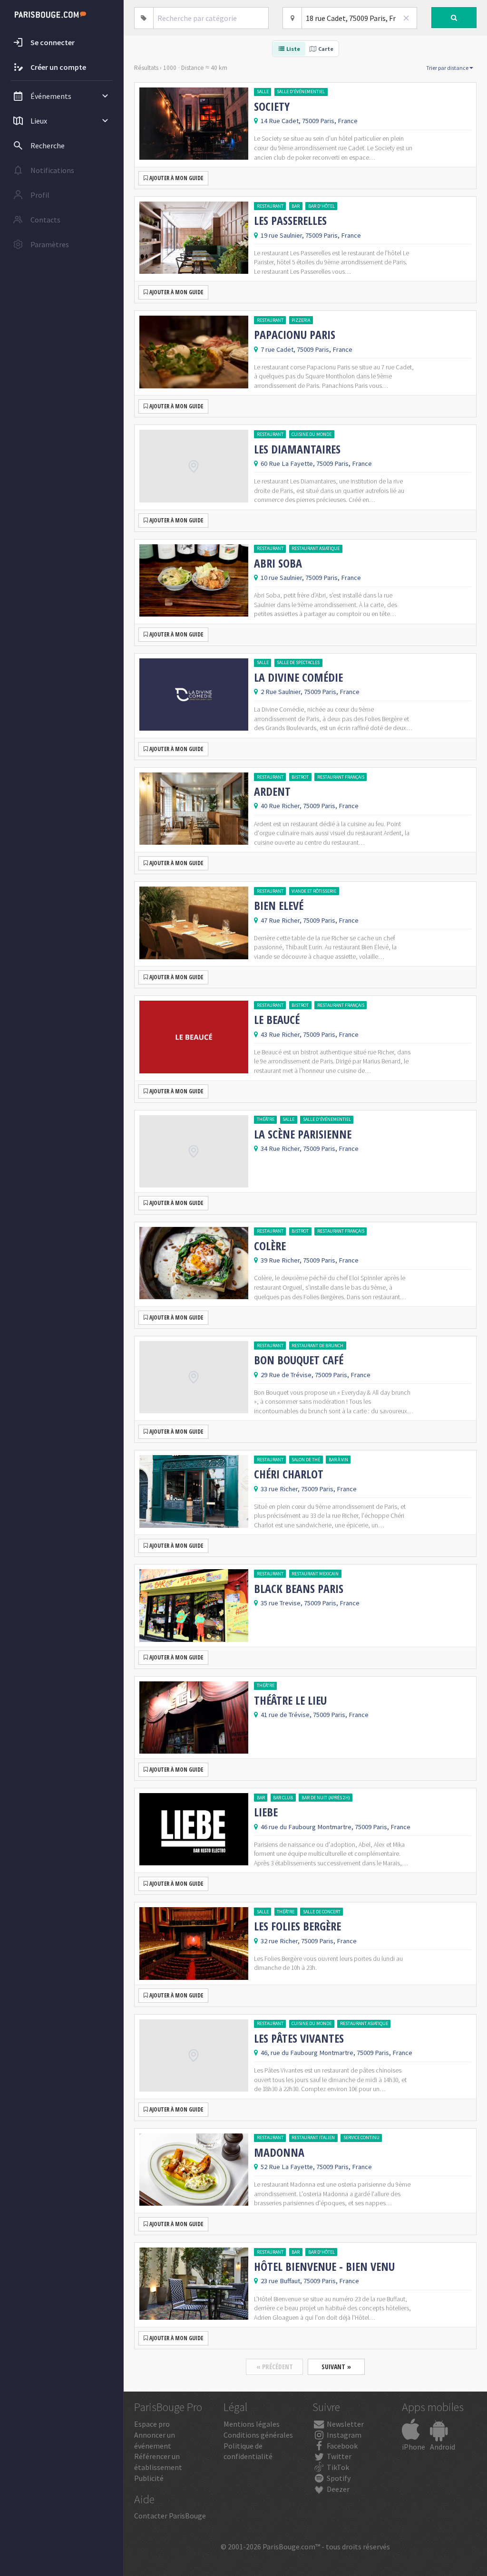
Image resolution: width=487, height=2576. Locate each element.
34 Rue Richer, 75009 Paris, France (310, 1148)
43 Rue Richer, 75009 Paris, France (310, 1034)
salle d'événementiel (301, 92)
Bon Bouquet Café (299, 1360)
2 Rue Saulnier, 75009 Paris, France (310, 692)
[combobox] (211, 18)
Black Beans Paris (299, 1589)
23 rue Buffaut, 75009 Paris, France (310, 2281)
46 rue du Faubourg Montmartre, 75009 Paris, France (336, 1827)
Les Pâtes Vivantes (299, 2038)
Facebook (341, 2446)
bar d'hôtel (321, 206)
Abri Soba (278, 563)
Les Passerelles (290, 221)
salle (263, 92)
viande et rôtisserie (314, 891)
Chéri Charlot (289, 1474)
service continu (361, 2137)
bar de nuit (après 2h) (326, 1798)
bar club (283, 1798)
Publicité (149, 2478)
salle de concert (322, 1912)
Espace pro (152, 2424)
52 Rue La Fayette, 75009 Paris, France (316, 2167)
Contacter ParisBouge (170, 2516)
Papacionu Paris (295, 335)
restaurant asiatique (316, 548)
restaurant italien (313, 2137)
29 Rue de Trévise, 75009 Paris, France (316, 1375)
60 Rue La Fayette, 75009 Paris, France (316, 463)
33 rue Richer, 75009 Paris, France (309, 1489)
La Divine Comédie (298, 677)
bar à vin (338, 1460)
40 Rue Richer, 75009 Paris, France (310, 806)
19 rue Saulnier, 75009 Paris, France (311, 235)
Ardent (272, 791)
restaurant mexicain (315, 1574)
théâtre (266, 1119)
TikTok (337, 2467)
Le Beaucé (277, 1020)
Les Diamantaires (297, 449)
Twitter (338, 2456)
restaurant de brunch (317, 1346)
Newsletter (345, 2424)
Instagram (343, 2435)
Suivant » (336, 2367)
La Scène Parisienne (303, 1134)
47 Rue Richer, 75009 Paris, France (310, 920)
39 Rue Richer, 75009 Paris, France (310, 1260)
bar (296, 206)
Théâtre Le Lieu (290, 1700)
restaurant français (341, 777)
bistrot (300, 777)
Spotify (338, 2478)
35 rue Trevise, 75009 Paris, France (310, 1603)
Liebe (266, 1812)
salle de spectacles (298, 662)
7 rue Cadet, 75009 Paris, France (307, 349)
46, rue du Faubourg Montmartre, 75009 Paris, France (336, 2053)
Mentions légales (252, 2424)
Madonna (279, 2152)
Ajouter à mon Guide (175, 178)
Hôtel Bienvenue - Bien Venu (324, 2267)
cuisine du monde (312, 434)
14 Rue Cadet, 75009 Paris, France (309, 121)
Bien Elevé (279, 906)
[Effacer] (406, 18)
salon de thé (306, 1460)
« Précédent (275, 2367)
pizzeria (301, 320)
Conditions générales (258, 2435)
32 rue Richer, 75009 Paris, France (309, 1941)
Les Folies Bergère (297, 1926)
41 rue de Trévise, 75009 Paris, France (315, 1715)
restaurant (270, 206)
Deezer (337, 2489)
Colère (270, 1246)
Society (272, 106)
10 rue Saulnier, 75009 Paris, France (311, 578)
